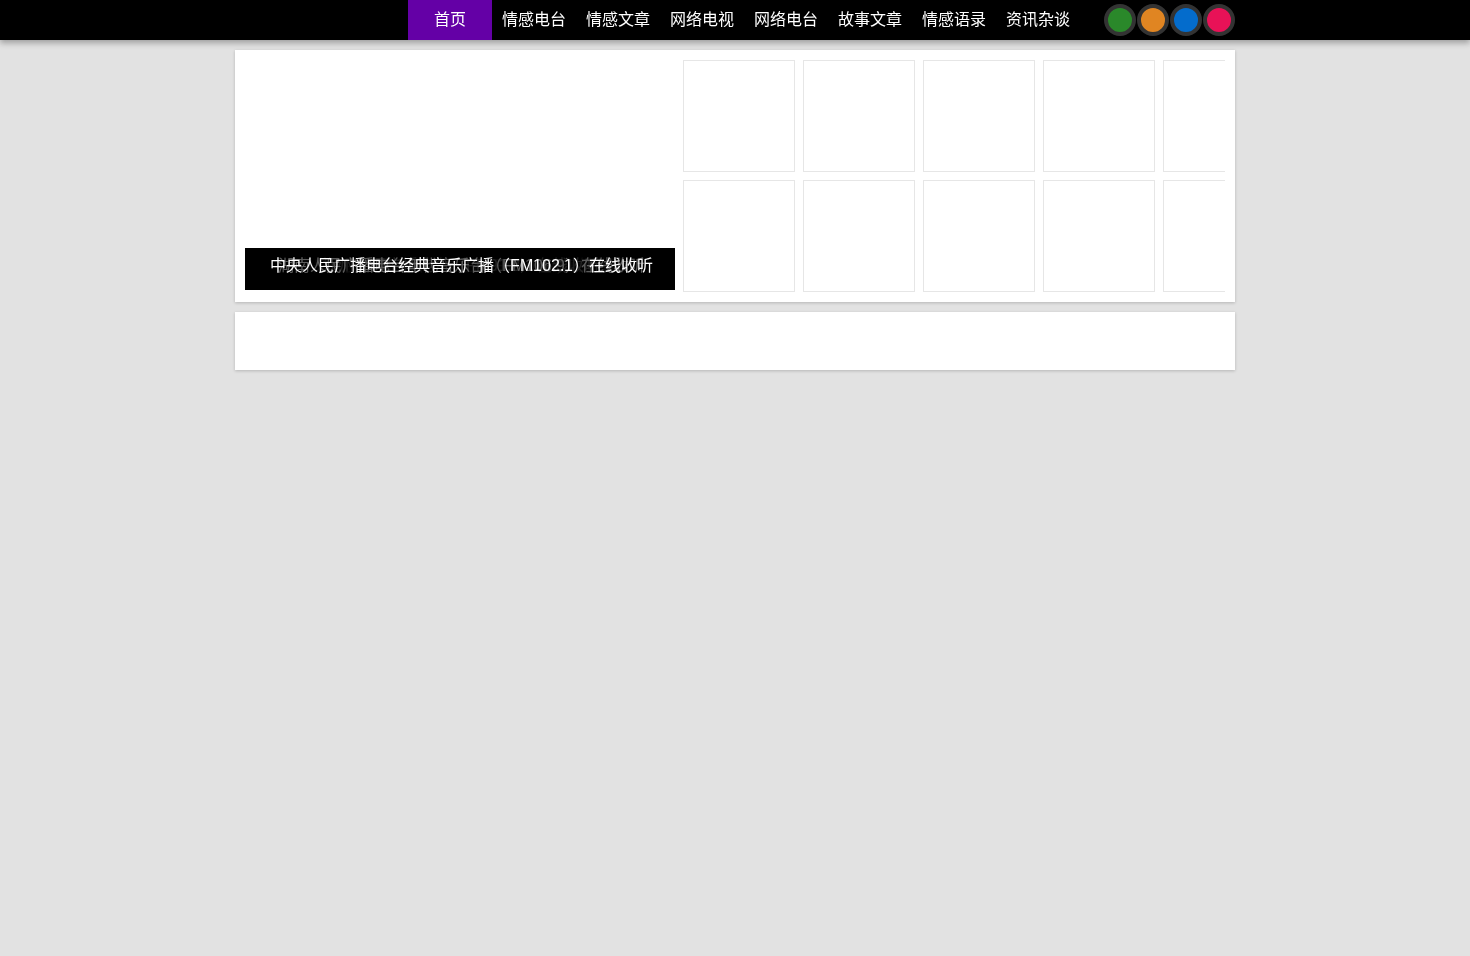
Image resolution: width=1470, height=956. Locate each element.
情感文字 (284, 729)
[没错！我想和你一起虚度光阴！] (1061, 853)
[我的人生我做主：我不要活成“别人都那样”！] (411, 853)
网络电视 (702, 19)
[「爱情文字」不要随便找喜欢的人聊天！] (411, 443)
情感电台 (534, 19)
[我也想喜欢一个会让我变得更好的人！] (736, 443)
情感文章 (618, 19)
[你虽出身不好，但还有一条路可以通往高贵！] (1061, 443)
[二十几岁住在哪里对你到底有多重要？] (736, 853)
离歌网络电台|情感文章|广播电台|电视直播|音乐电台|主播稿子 (319, 20)
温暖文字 (737, 729)
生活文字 (476, 729)
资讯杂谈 (1038, 19)
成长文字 (673, 729)
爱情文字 (412, 729)
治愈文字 (348, 729)
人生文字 (934, 729)
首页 (450, 19)
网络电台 (786, 19)
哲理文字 (998, 729)
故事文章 (870, 19)
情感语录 (954, 19)
